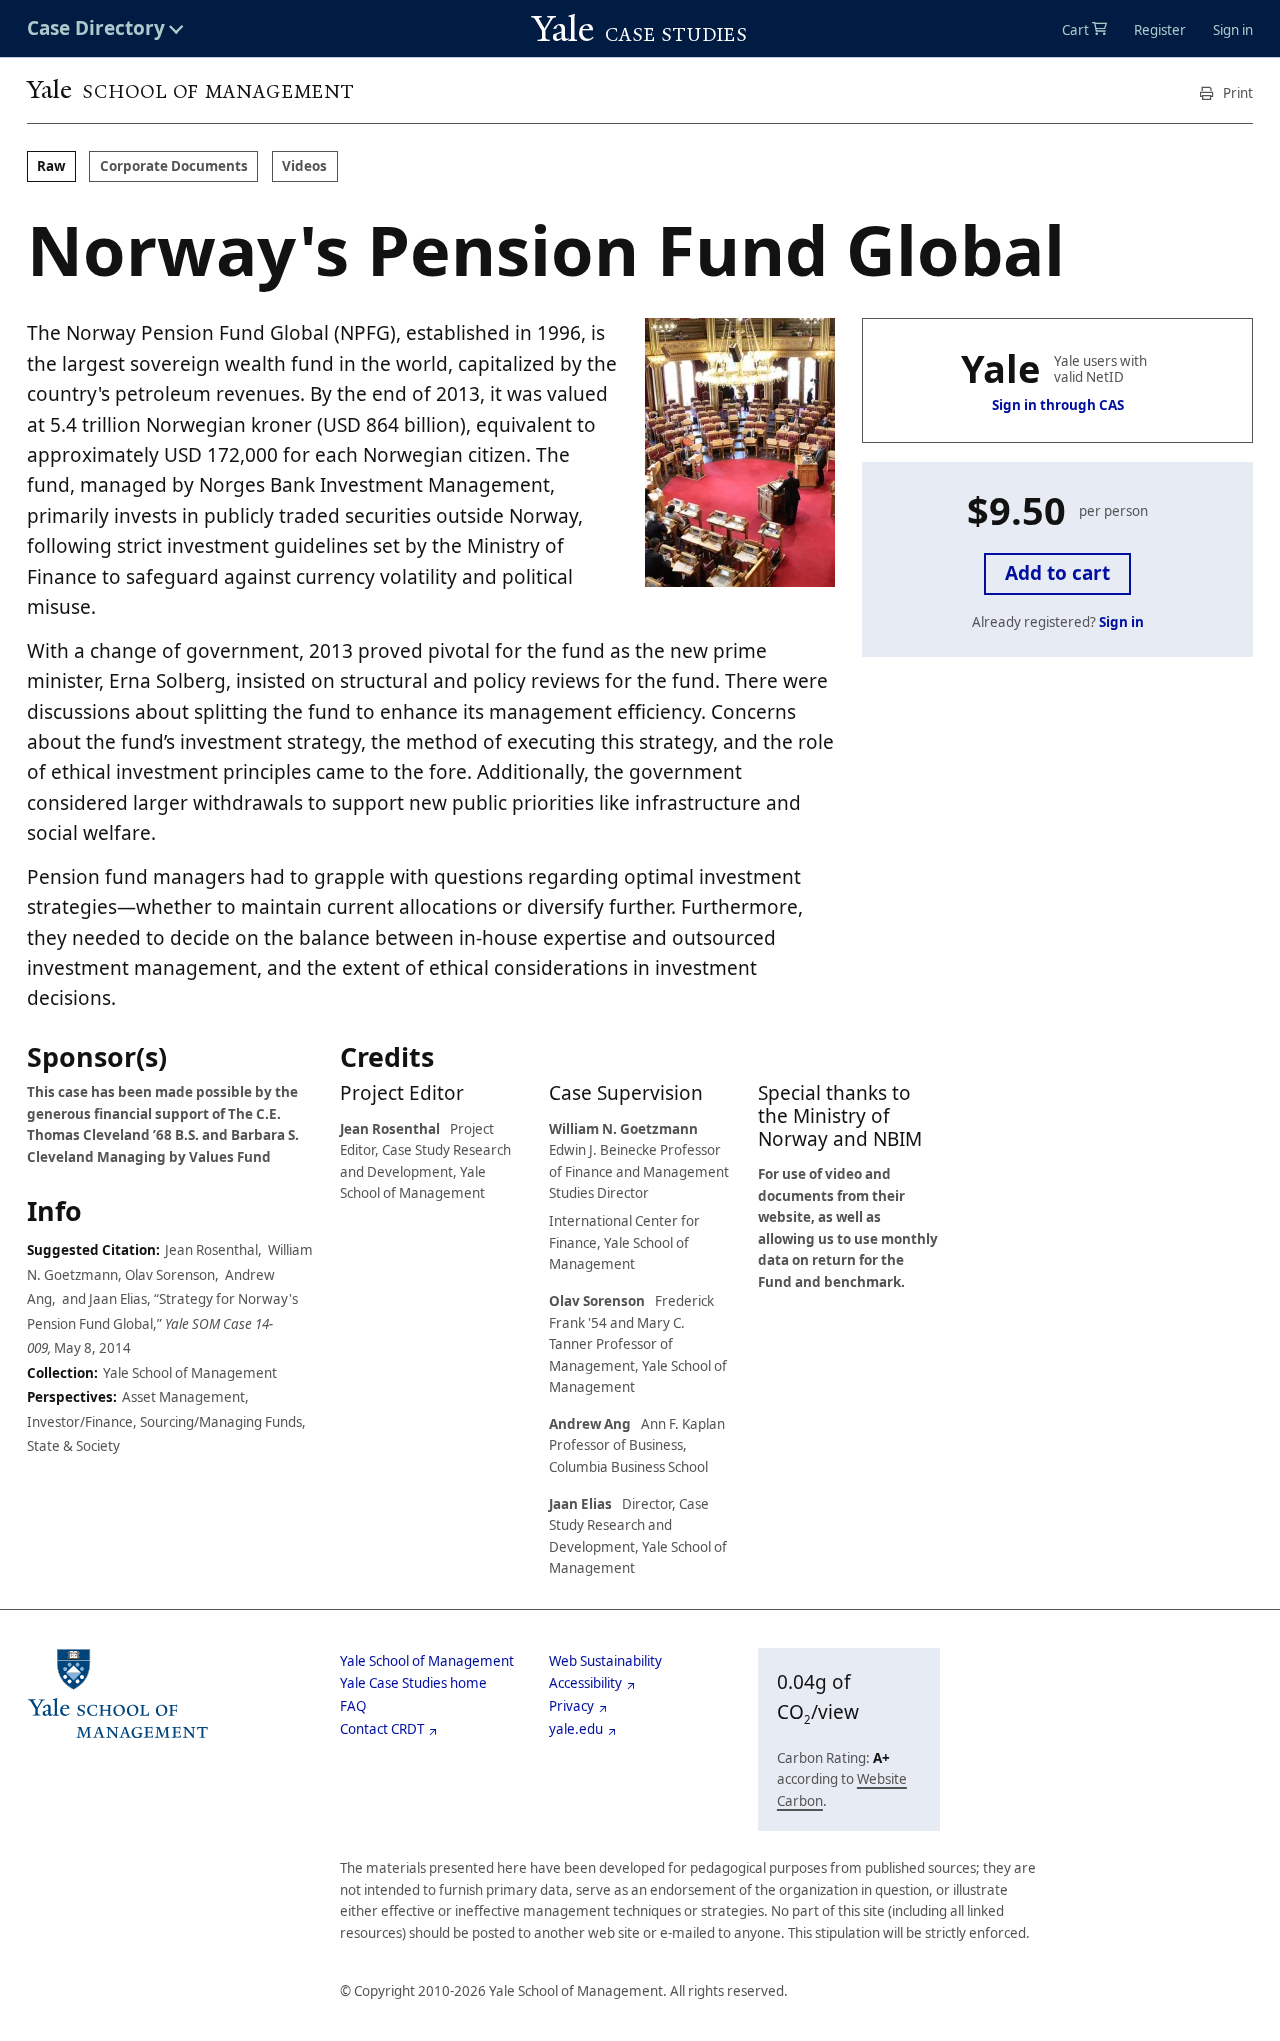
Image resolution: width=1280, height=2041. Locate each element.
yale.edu (576, 1729)
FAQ (353, 1706)
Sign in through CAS (1058, 405)
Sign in (1233, 30)
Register (1160, 30)
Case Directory (96, 28)
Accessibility (585, 1683)
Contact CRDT (382, 1729)
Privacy (571, 1706)
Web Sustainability (605, 1661)
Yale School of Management (427, 1661)
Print (1236, 93)
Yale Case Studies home (413, 1683)
